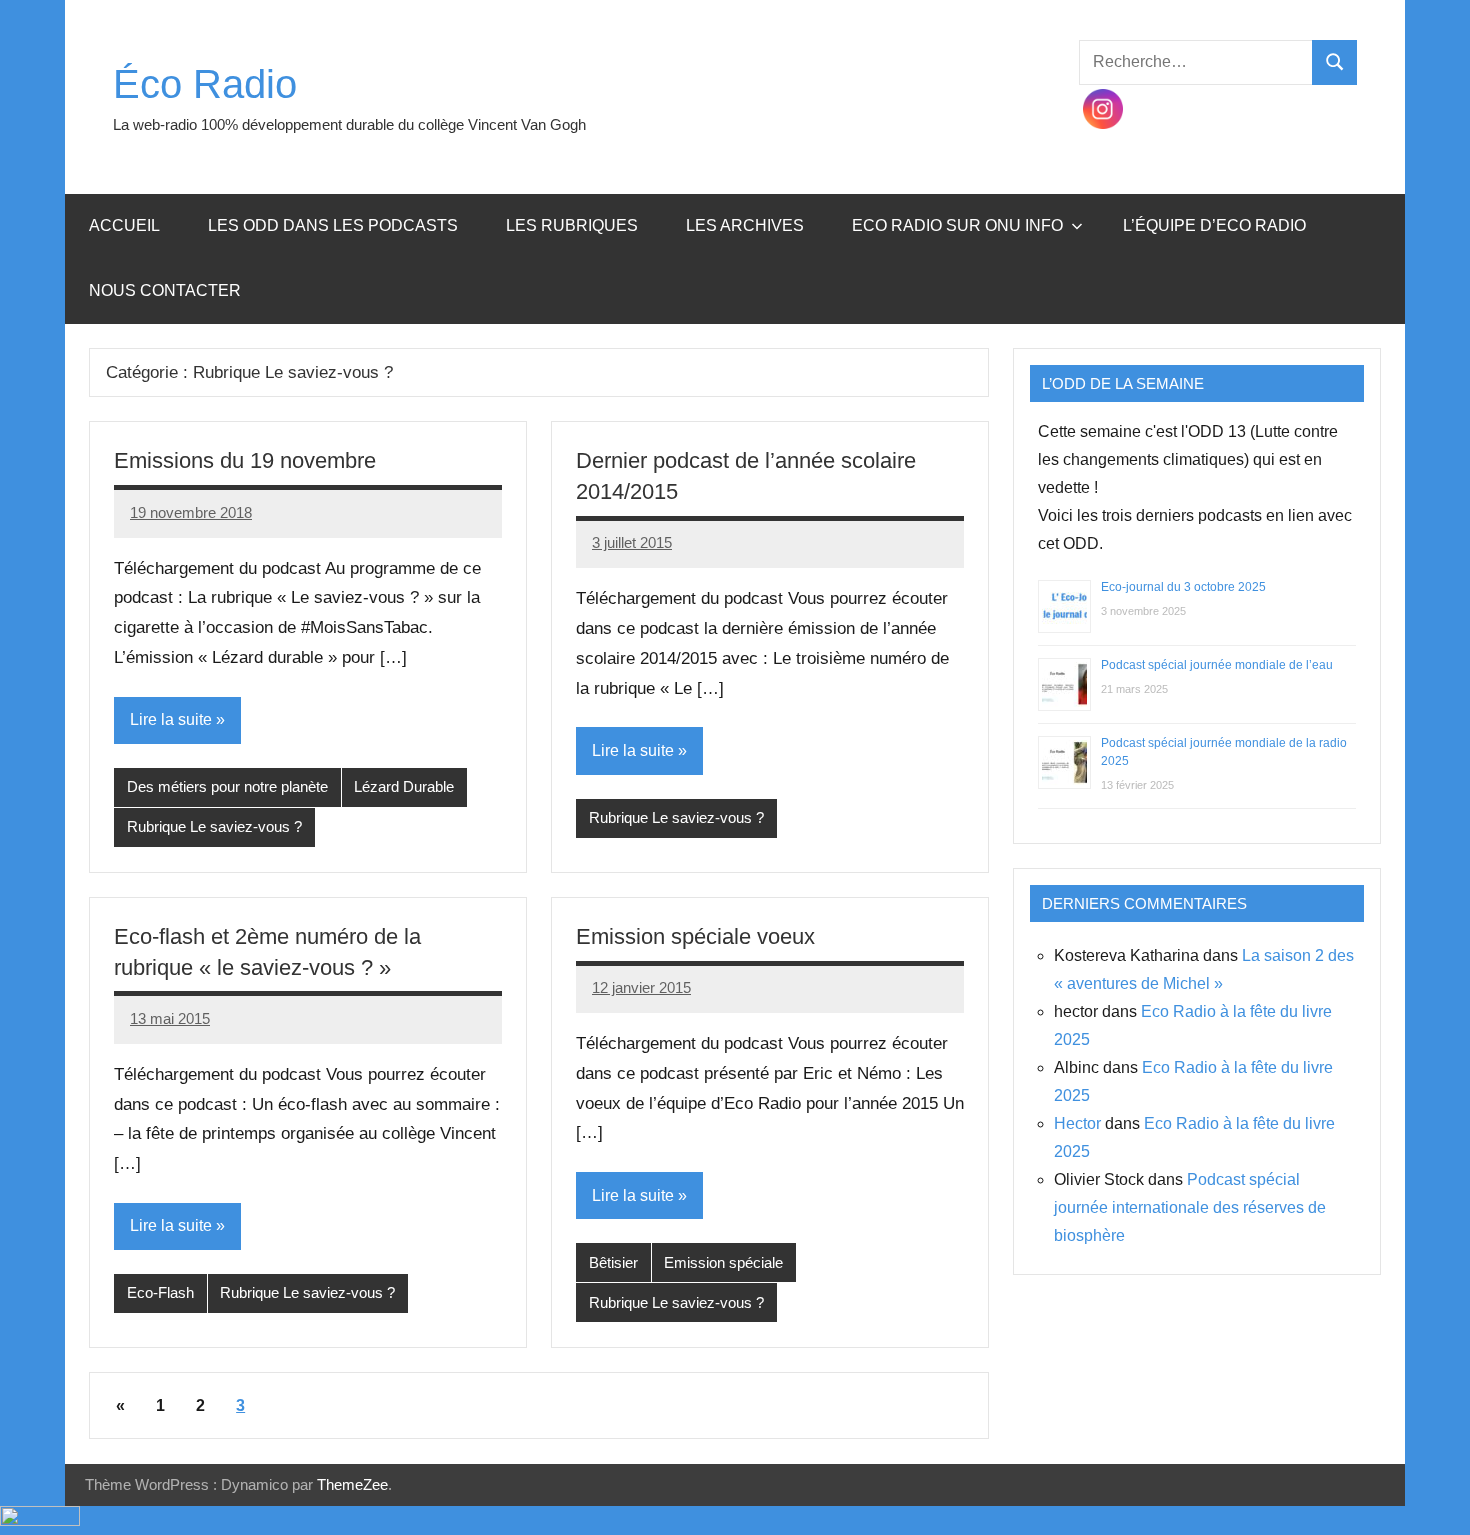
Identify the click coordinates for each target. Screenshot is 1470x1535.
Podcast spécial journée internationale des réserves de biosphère (1190, 1207)
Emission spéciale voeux (695, 936)
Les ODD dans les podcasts (333, 225)
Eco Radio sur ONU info (957, 225)
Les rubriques (572, 225)
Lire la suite (171, 719)
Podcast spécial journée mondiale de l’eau (1217, 665)
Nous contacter (165, 290)
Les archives (745, 225)
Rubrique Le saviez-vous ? (214, 826)
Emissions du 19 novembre (245, 460)
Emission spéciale (723, 1262)
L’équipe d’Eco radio (1214, 225)
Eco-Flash (160, 1292)
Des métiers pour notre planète (227, 786)
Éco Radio (205, 84)
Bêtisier (613, 1262)
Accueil (124, 225)
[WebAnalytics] (40, 1520)
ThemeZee (352, 1484)
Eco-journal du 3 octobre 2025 (1183, 587)
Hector (1077, 1123)
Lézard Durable (404, 786)
